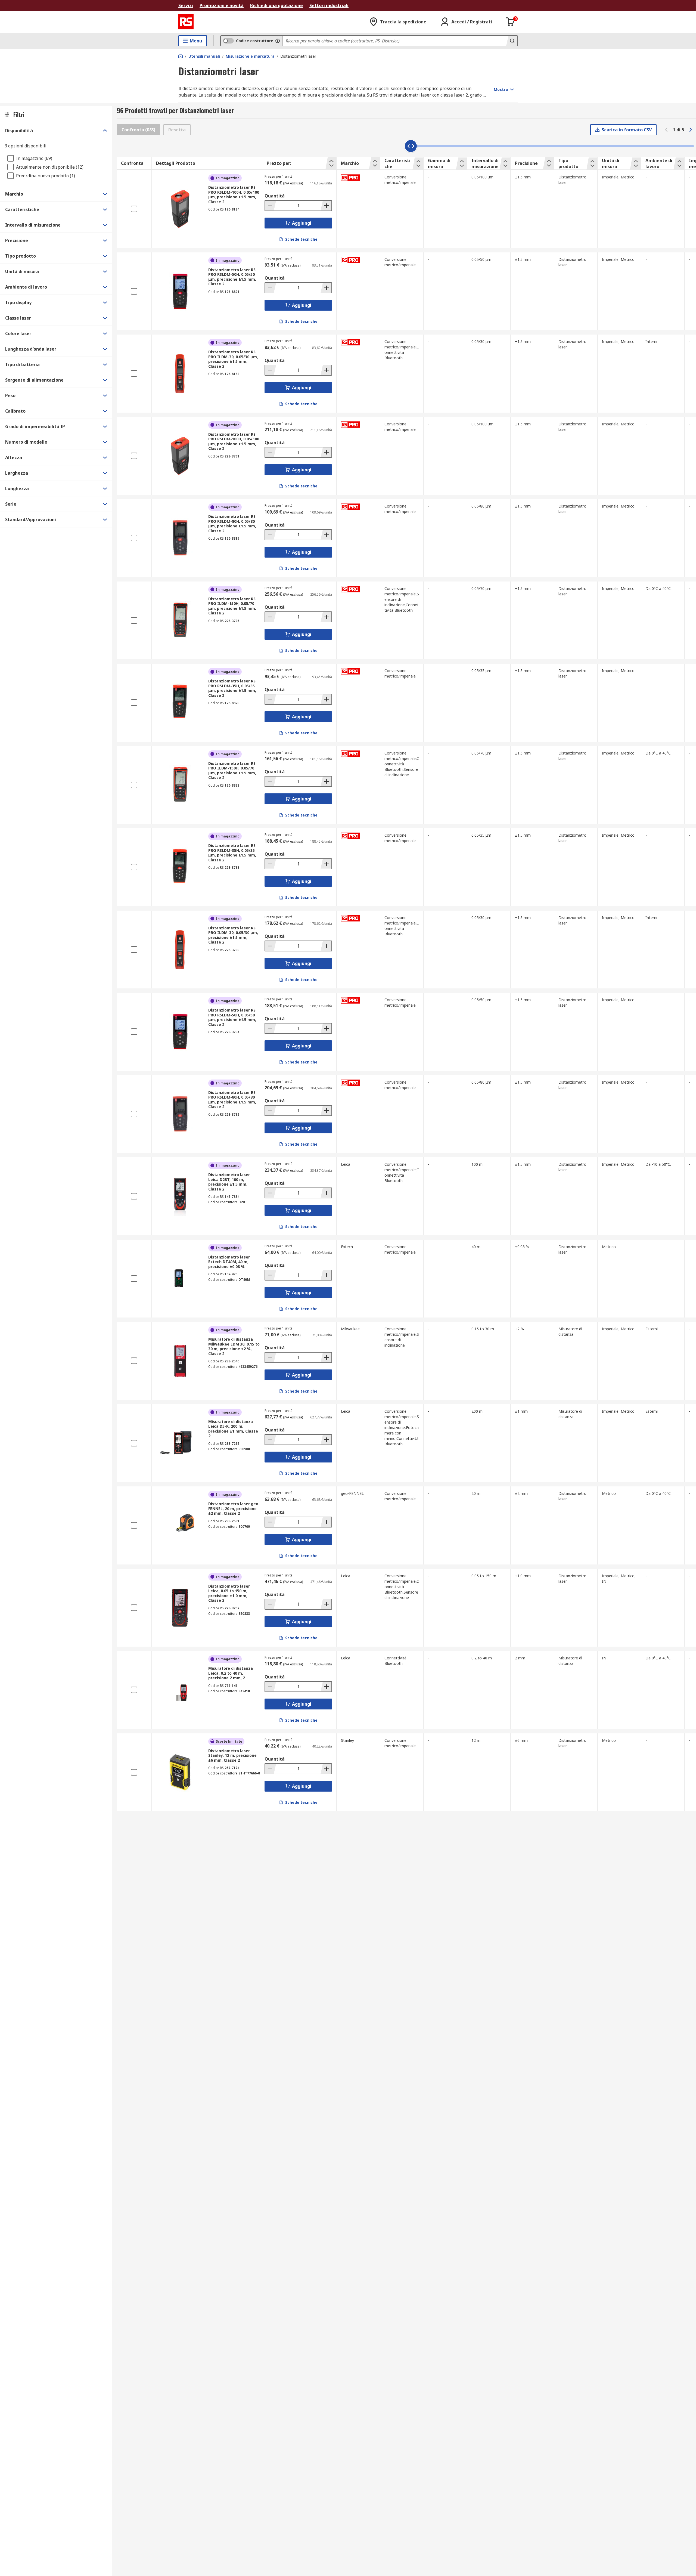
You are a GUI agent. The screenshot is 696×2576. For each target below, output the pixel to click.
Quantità (275, 196)
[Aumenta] (326, 206)
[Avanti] (691, 130)
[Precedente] (666, 130)
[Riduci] (271, 206)
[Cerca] (512, 41)
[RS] (186, 22)
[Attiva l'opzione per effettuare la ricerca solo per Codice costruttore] (278, 41)
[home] (181, 56)
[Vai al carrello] (511, 22)
